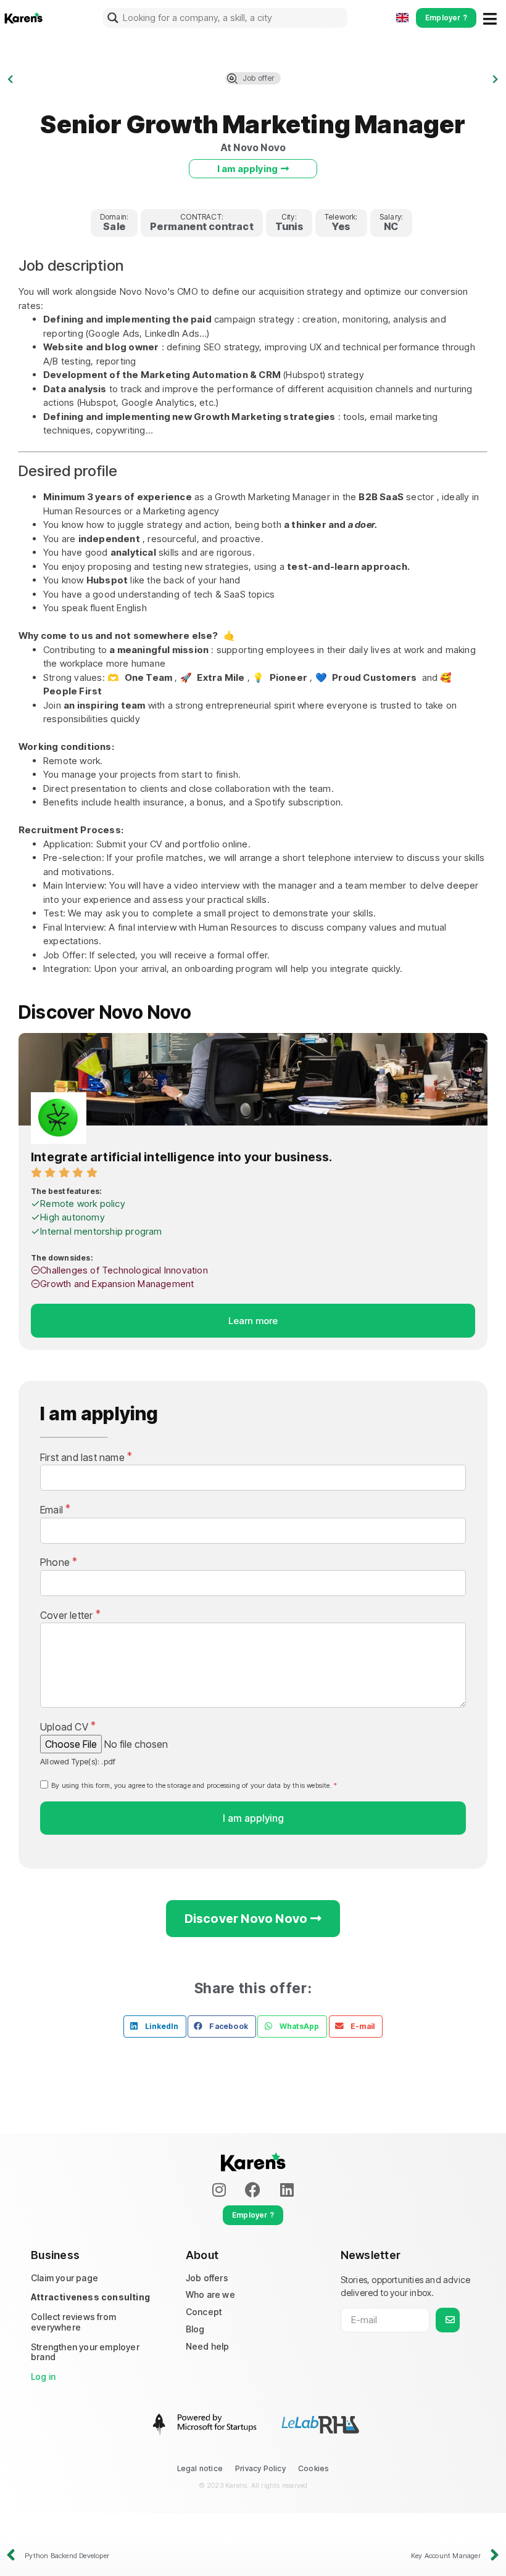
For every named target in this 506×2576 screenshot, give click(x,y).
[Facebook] (253, 2190)
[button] (155, 2027)
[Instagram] (219, 2190)
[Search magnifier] (113, 18)
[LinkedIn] (287, 2190)
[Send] (448, 2320)
